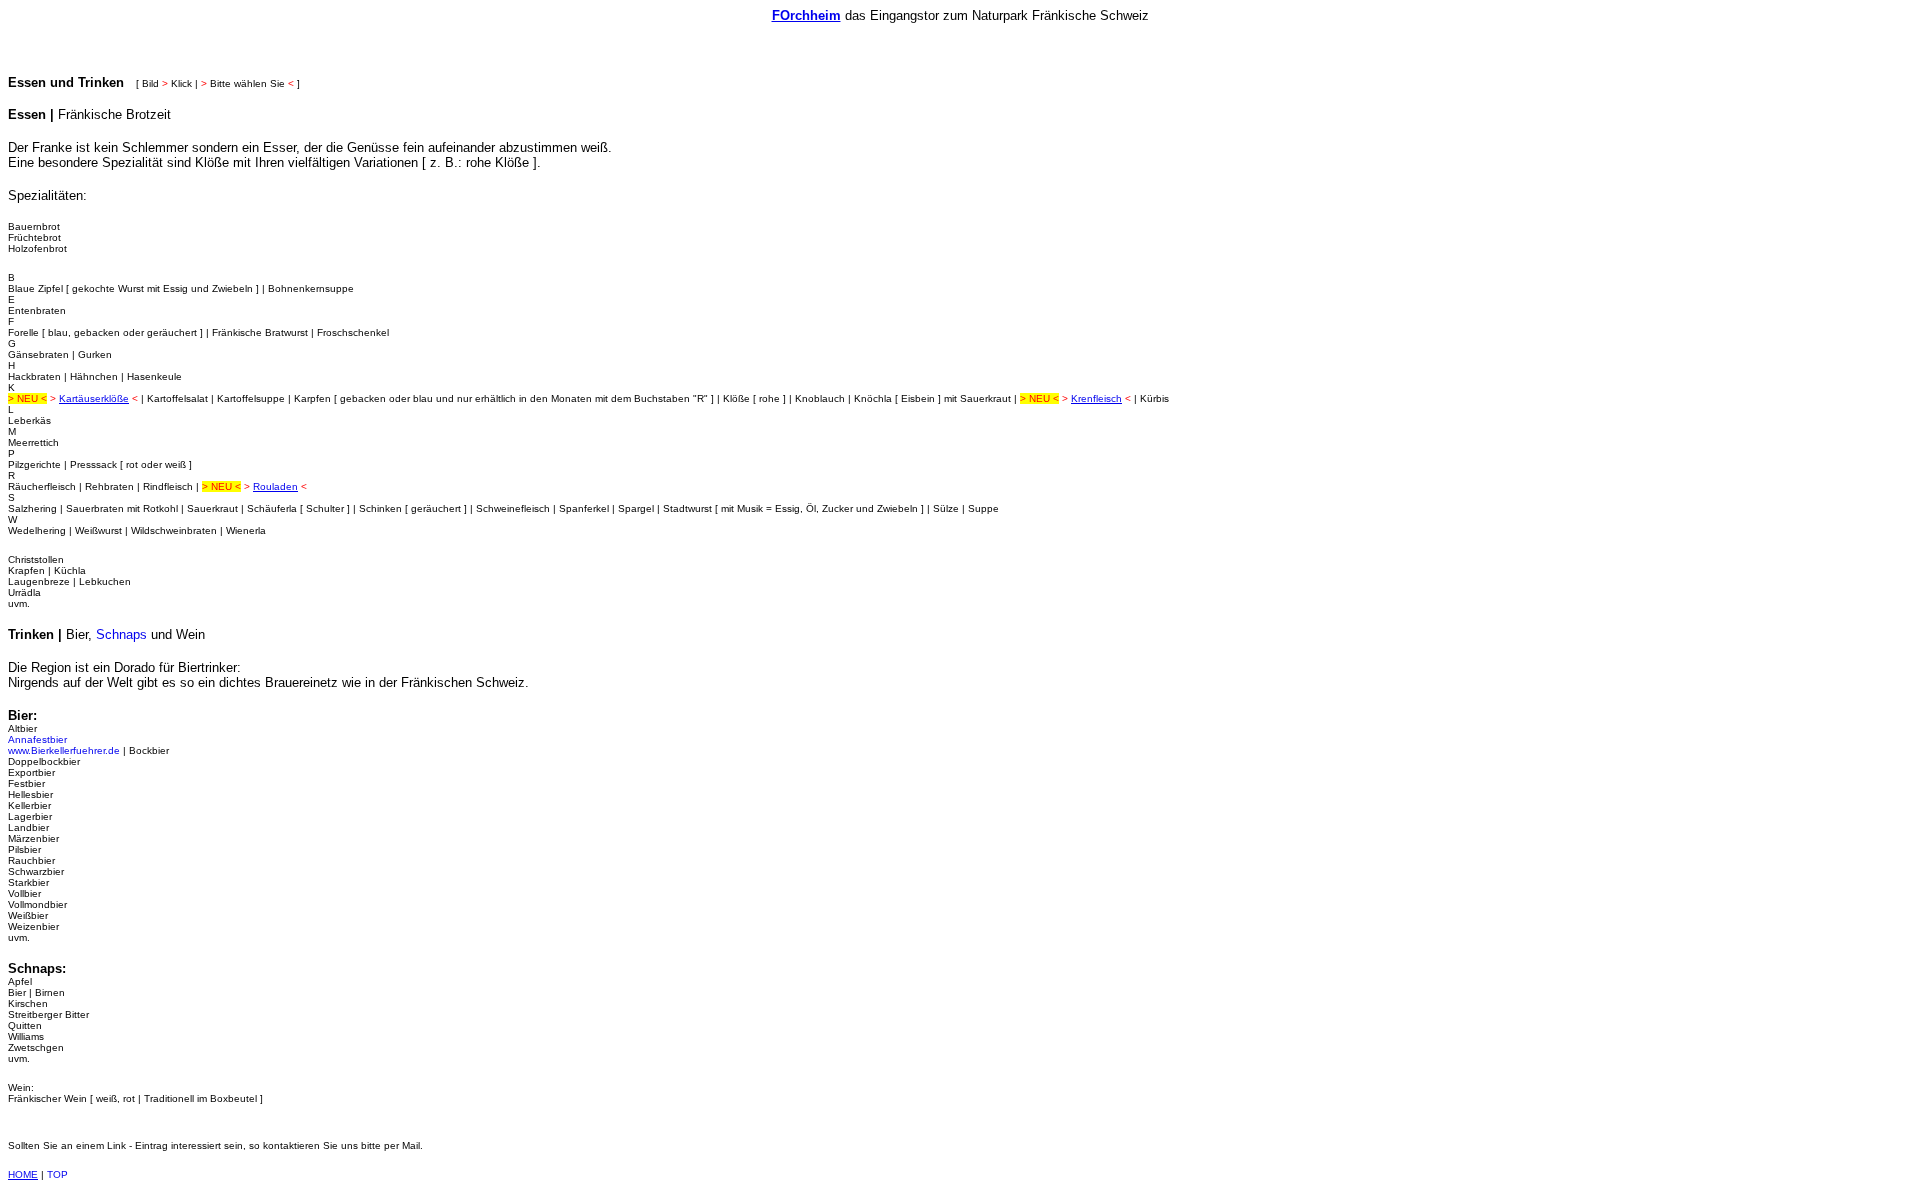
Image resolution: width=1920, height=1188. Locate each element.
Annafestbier (37, 739)
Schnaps (121, 634)
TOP (57, 1174)
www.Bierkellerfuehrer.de (64, 750)
